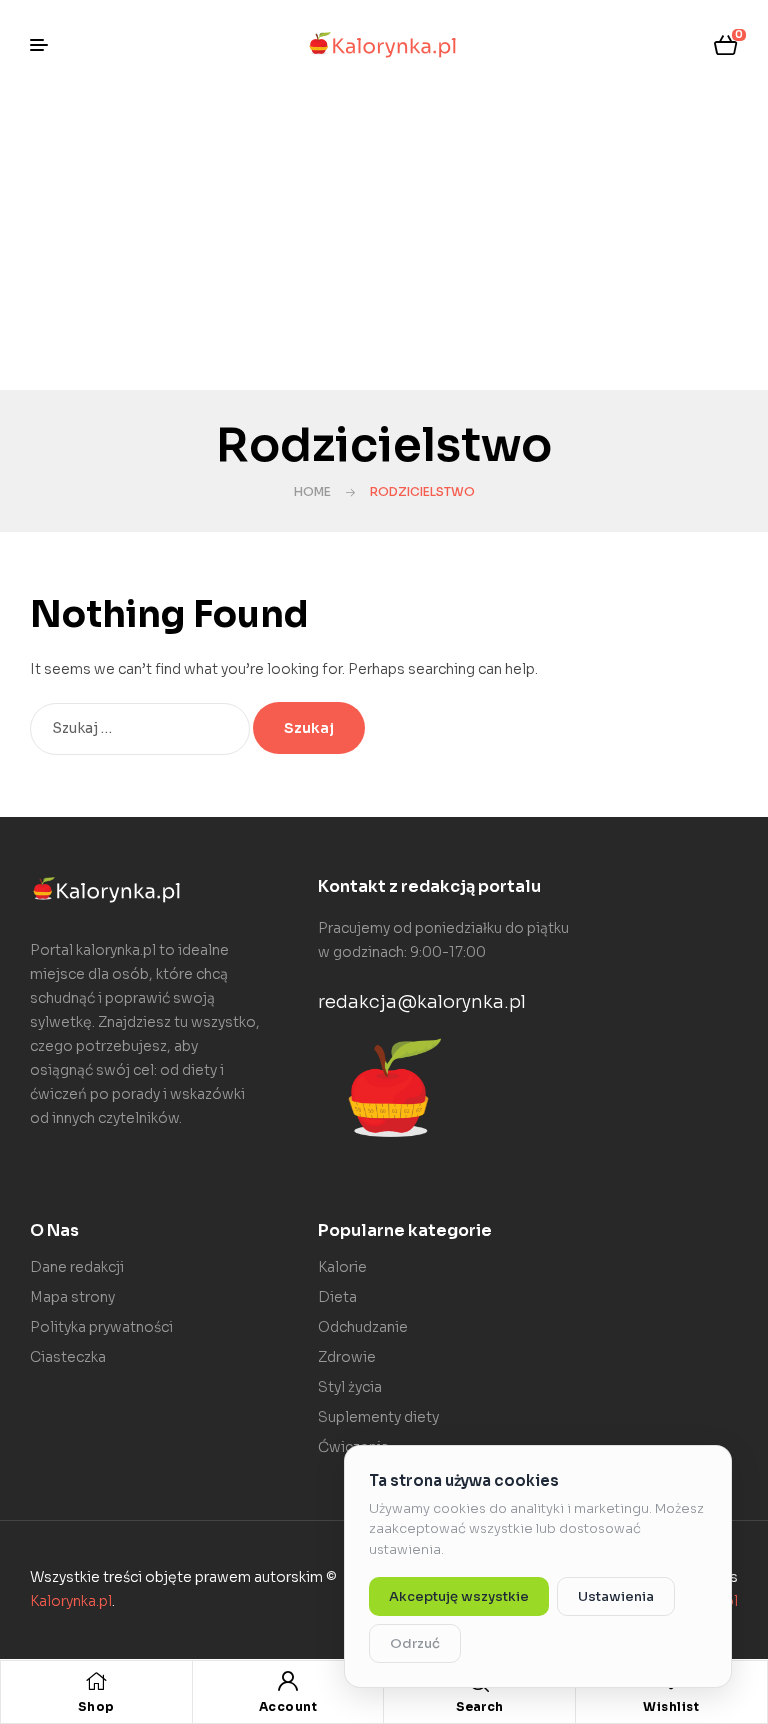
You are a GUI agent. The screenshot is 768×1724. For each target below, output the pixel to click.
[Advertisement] (384, 240)
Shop (96, 1706)
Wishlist (671, 1706)
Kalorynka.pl (71, 1601)
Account (288, 1706)
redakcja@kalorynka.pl (422, 1002)
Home (312, 491)
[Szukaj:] (141, 728)
